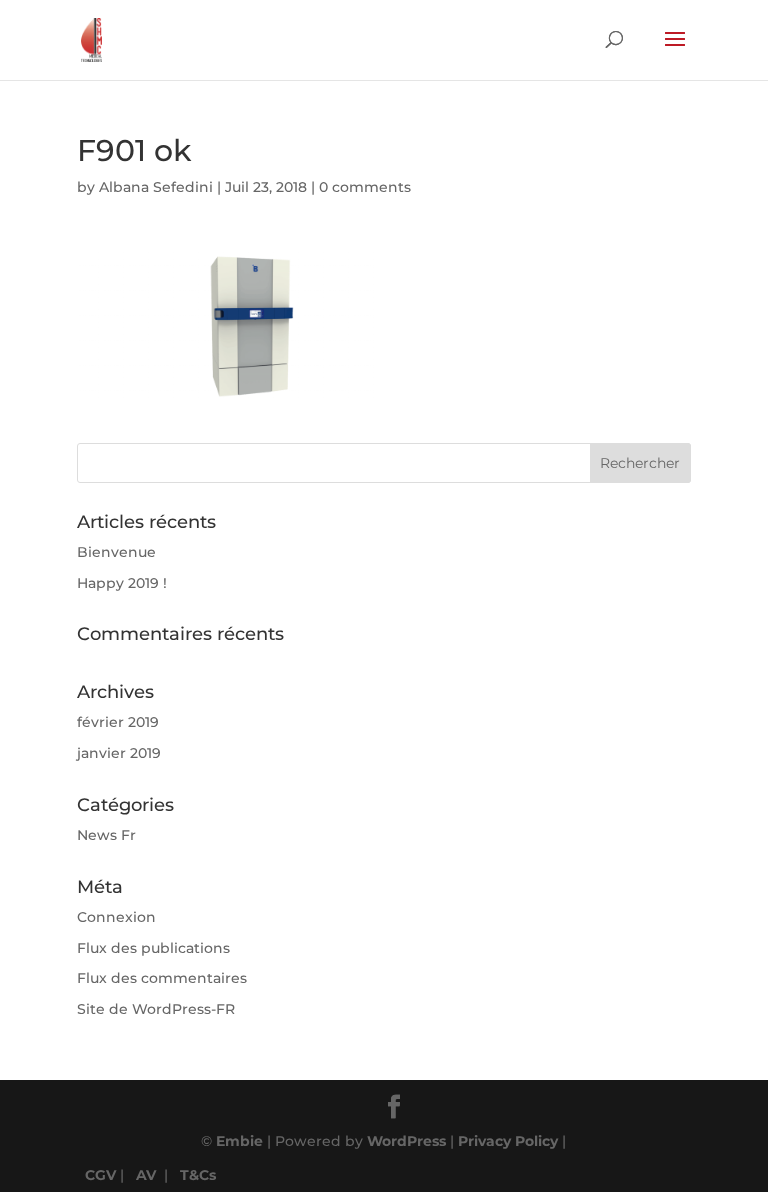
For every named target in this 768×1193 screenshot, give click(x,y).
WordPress (406, 1141)
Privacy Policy (508, 1141)
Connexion (116, 917)
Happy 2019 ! (122, 583)
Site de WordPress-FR (156, 1009)
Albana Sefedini (156, 187)
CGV (100, 1175)
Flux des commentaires (162, 978)
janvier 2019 (119, 753)
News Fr (106, 835)
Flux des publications (153, 948)
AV (146, 1175)
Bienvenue (116, 552)
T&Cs (198, 1175)
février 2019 (118, 722)
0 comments (365, 187)
